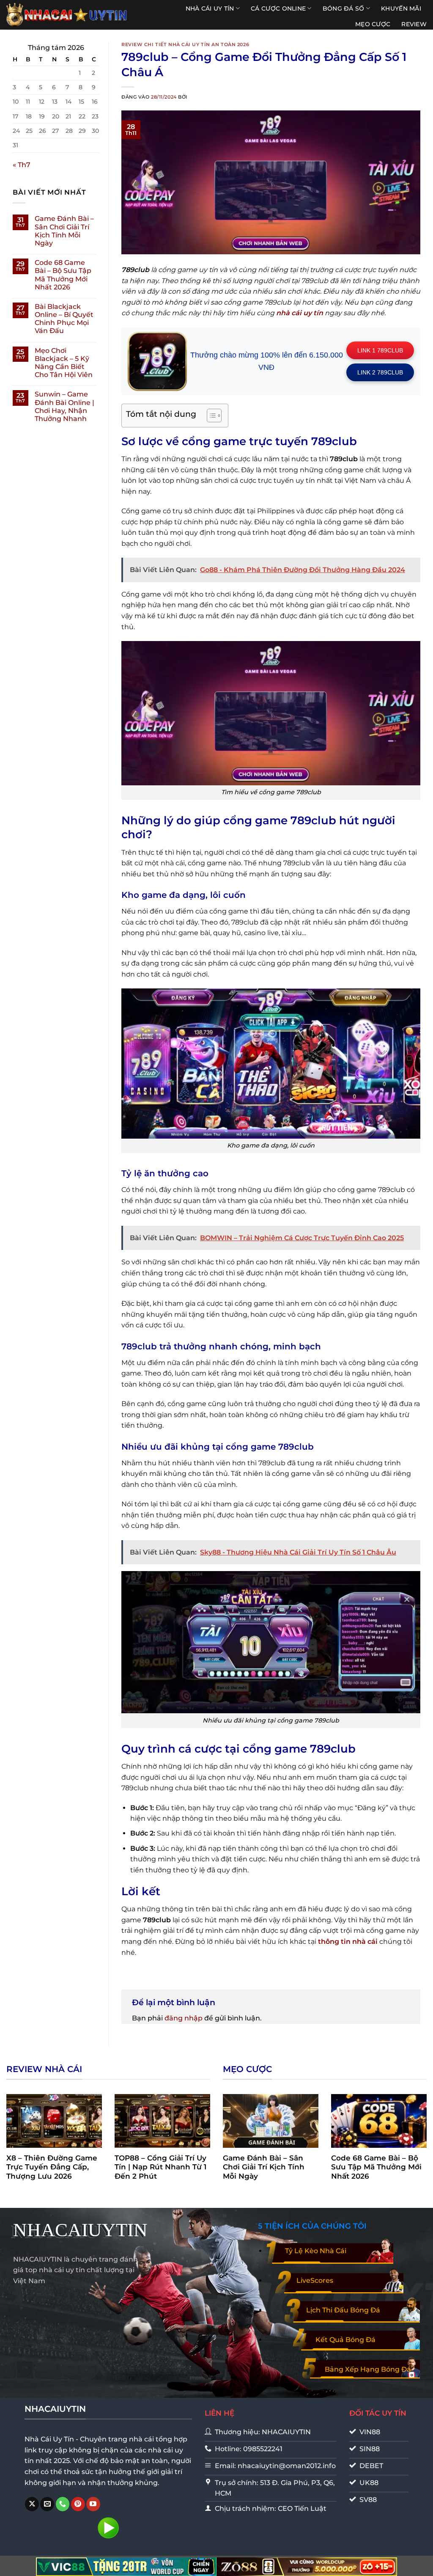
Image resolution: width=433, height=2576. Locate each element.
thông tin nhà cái (348, 1942)
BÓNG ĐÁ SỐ (344, 8)
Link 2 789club (380, 372)
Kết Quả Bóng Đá (345, 2340)
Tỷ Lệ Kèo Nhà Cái (316, 2251)
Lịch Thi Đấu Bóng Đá (343, 2310)
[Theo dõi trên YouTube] (93, 2504)
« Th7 (22, 165)
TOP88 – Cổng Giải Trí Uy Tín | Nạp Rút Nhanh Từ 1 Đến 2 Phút (160, 2167)
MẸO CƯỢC (373, 24)
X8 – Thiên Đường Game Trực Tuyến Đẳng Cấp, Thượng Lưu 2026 (52, 2167)
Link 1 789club (380, 350)
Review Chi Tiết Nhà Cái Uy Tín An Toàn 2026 (185, 44)
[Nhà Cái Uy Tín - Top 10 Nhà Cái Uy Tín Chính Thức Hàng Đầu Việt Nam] (67, 15)
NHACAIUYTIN (80, 2230)
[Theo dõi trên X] (32, 2504)
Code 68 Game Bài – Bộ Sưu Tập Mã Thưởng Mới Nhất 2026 (63, 275)
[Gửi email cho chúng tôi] (47, 2504)
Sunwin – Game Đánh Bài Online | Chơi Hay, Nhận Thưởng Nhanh (64, 406)
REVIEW (414, 24)
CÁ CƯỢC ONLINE (278, 8)
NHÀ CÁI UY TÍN (210, 8)
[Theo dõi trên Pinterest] (78, 2504)
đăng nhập (184, 2018)
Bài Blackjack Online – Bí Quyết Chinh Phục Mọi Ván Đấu (64, 319)
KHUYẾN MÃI (401, 8)
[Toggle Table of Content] (210, 416)
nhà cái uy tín (300, 313)
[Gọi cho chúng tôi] (63, 2504)
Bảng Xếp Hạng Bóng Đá (368, 2369)
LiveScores (315, 2280)
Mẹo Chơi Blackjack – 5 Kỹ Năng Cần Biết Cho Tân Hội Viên (64, 363)
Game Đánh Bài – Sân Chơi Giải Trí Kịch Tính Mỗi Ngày (64, 231)
